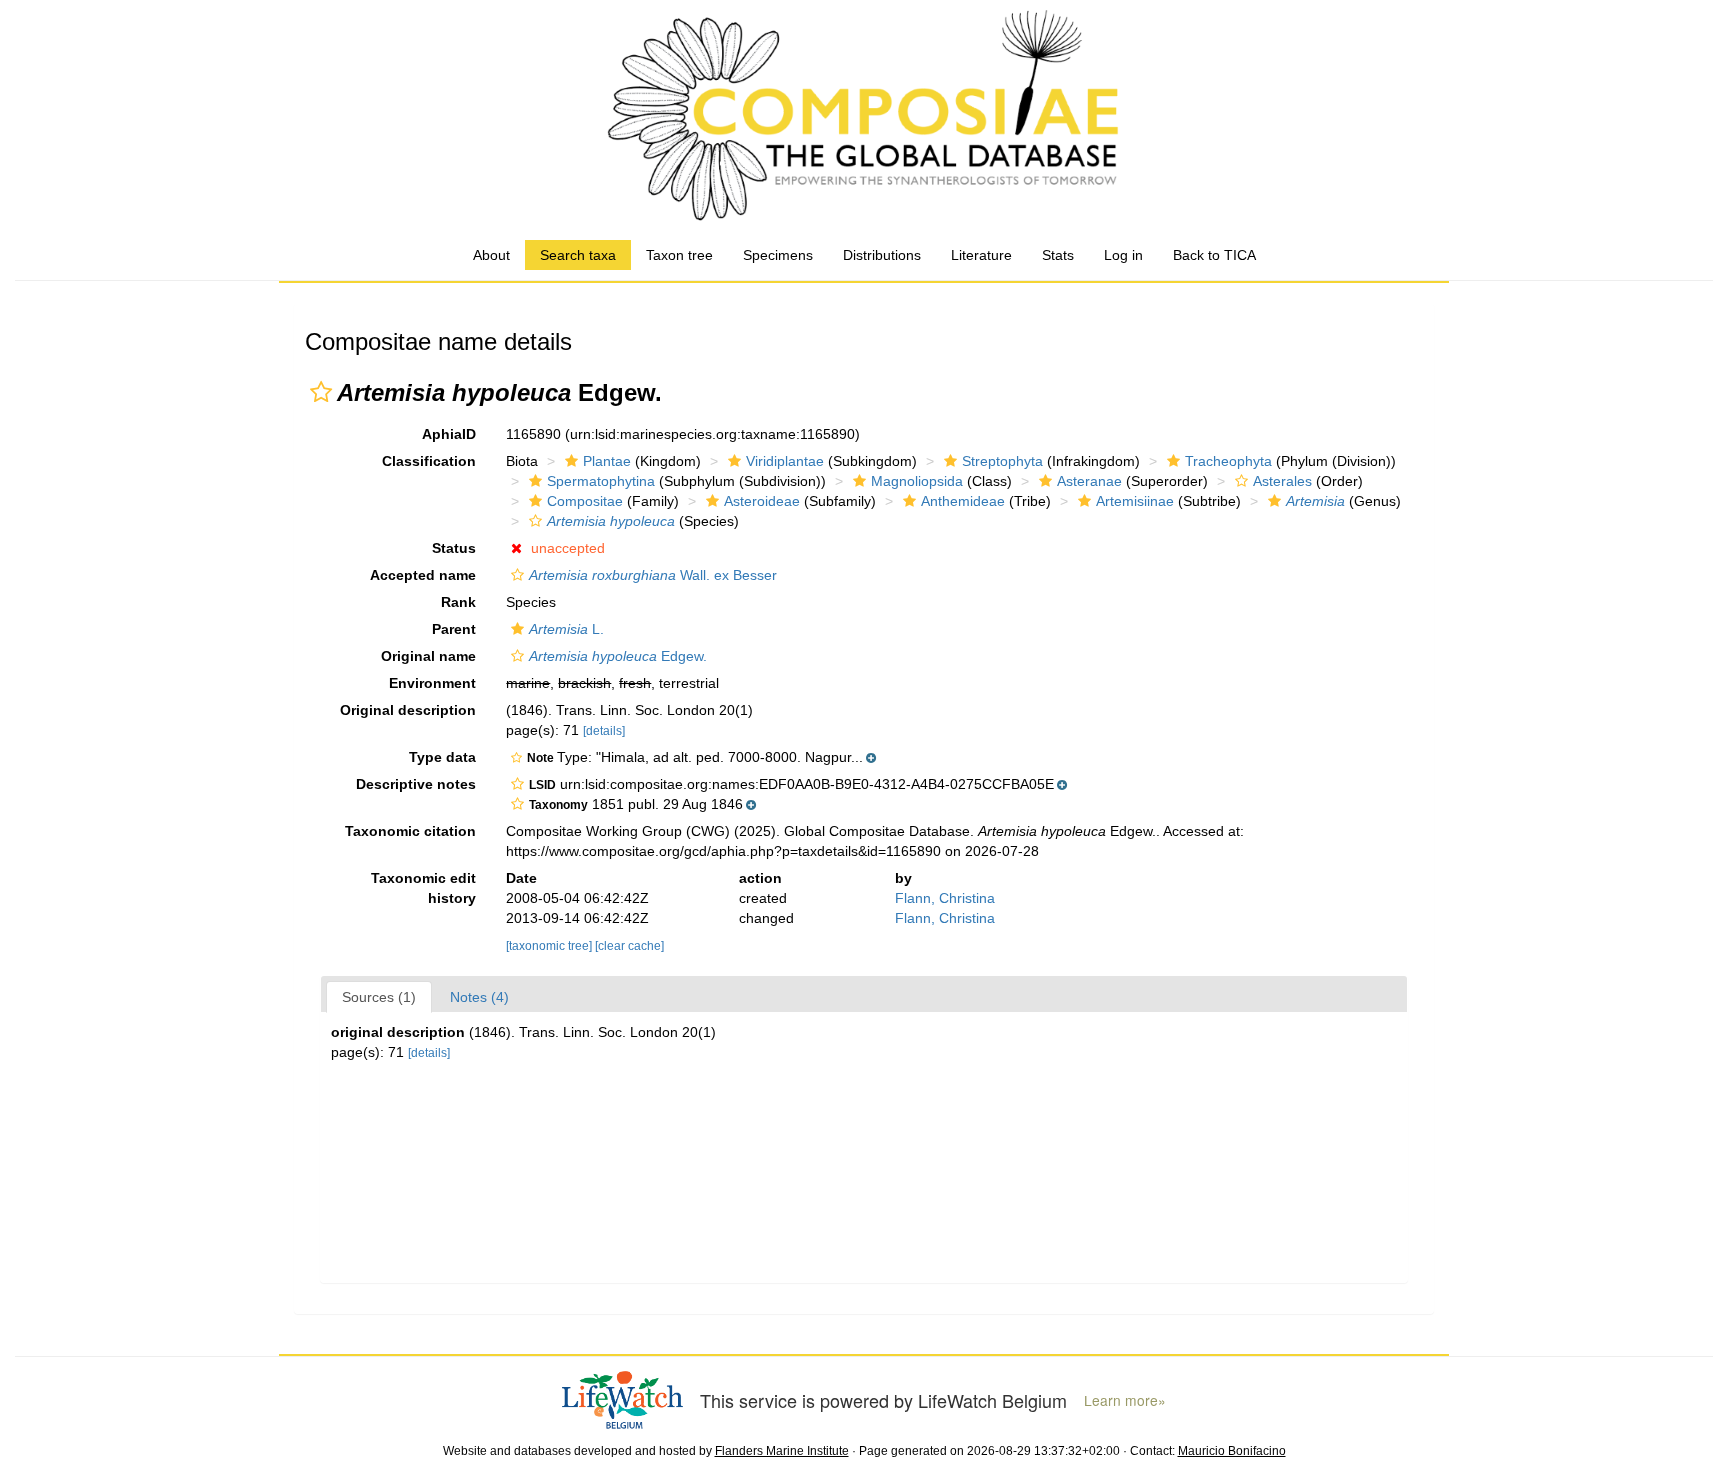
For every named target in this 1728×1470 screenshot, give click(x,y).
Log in (1123, 255)
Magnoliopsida (917, 481)
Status (454, 548)
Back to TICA (1214, 255)
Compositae (585, 501)
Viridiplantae (785, 461)
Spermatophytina (601, 481)
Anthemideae (963, 501)
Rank (458, 602)
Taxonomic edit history (423, 888)
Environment (432, 683)
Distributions (882, 255)
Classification (429, 461)
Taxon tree (679, 255)
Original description (408, 710)
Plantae (607, 461)
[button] (321, 392)
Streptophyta (1002, 461)
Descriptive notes (416, 784)
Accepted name (423, 575)
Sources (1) (379, 997)
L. (566, 629)
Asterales (1282, 481)
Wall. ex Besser (653, 575)
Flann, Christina (945, 898)
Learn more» (1125, 1400)
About (491, 255)
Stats (1058, 255)
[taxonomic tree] (550, 946)
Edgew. (618, 656)
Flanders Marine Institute (782, 1451)
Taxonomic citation (410, 831)
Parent (454, 629)
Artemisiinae (1135, 501)
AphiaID (449, 434)
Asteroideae (762, 501)
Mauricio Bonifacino (1232, 1451)
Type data (442, 757)
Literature (981, 255)
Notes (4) (479, 997)
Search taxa (578, 255)
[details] (604, 731)
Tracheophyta (1228, 461)
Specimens (778, 255)
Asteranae (1089, 481)
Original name (428, 656)
